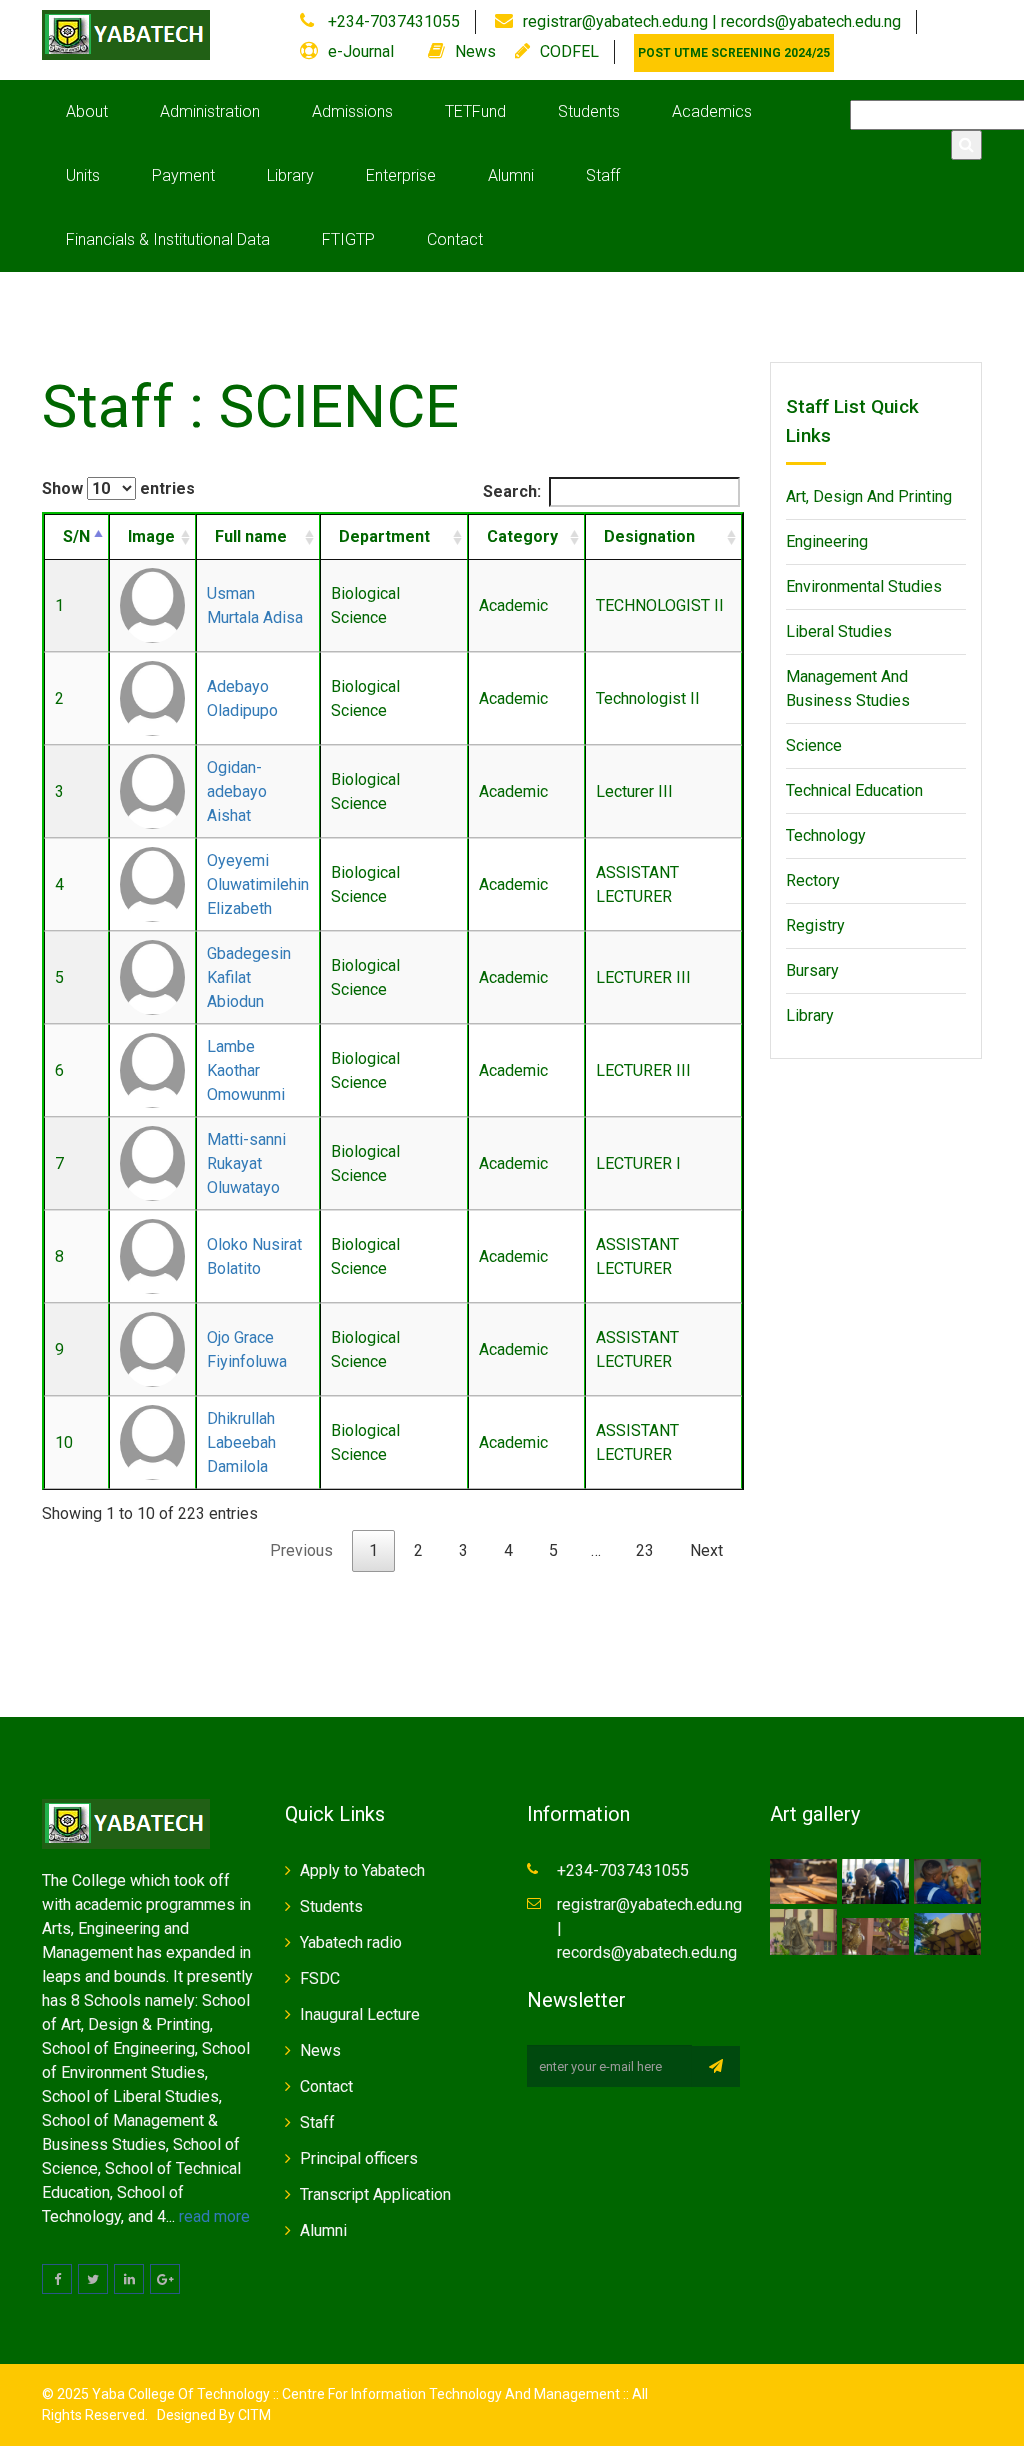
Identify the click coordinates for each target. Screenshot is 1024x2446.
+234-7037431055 (392, 21)
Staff (603, 175)
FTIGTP (348, 239)
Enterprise (401, 175)
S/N (76, 536)
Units (83, 175)
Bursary (812, 970)
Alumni (511, 175)
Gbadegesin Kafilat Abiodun (249, 977)
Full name (251, 536)
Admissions (352, 111)
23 (645, 1550)
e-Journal (361, 51)
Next (706, 1550)
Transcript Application (375, 2194)
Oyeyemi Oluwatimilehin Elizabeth (258, 884)
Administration (210, 111)
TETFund (475, 111)
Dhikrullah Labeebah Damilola (241, 1442)
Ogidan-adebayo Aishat (237, 791)
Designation (649, 536)
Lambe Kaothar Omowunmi (246, 1070)
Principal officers (359, 2158)
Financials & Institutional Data (168, 239)
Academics (712, 111)
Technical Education (854, 790)
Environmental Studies (864, 586)
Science (814, 745)
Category (522, 536)
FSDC (320, 1978)
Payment (183, 175)
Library (290, 175)
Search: (512, 491)
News (475, 51)
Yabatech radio (351, 1942)
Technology (826, 835)
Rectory (813, 880)
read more (214, 2216)
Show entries (118, 488)
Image (151, 536)
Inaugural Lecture (360, 2014)
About (87, 111)
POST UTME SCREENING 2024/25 (734, 53)
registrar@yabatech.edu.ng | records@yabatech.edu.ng (712, 21)
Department (384, 536)
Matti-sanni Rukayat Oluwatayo (246, 1163)
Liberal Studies (839, 631)
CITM (253, 2415)
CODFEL (569, 51)
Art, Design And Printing (869, 496)
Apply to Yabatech (362, 1870)
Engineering (827, 541)
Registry (815, 925)
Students (589, 111)
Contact (455, 239)
